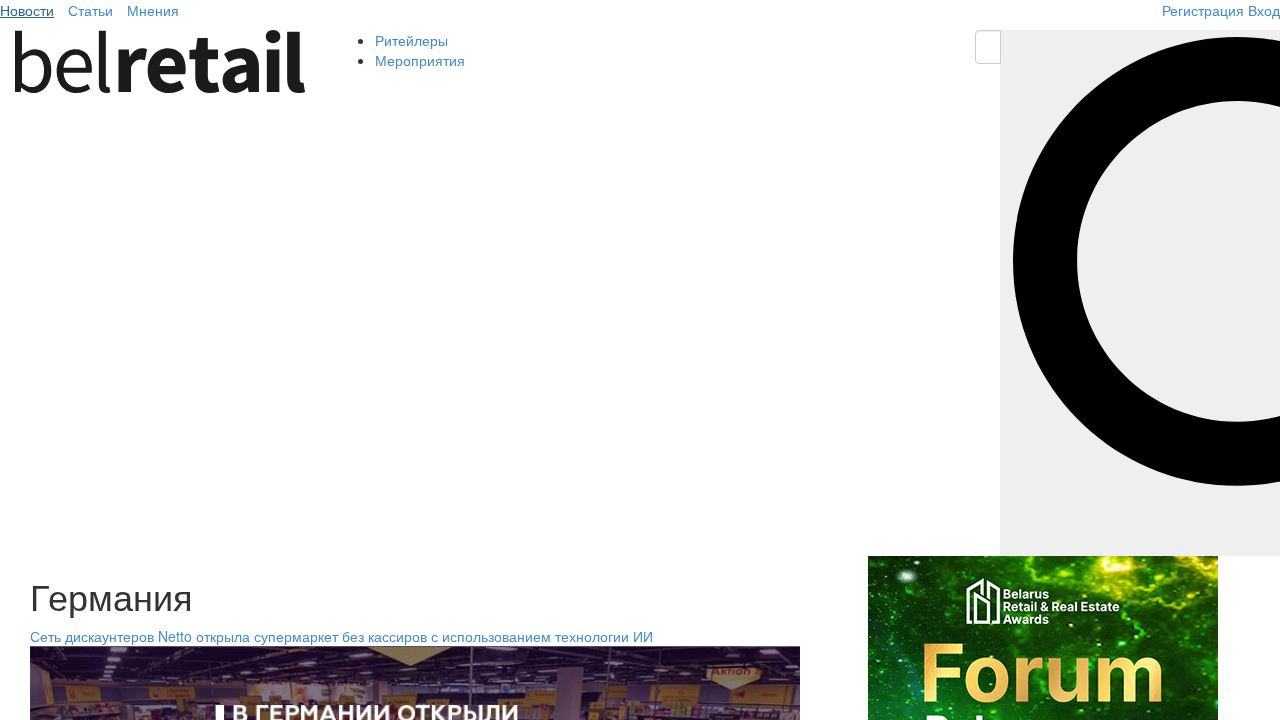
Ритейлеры (411, 40)
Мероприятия (420, 60)
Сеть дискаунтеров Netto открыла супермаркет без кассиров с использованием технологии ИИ (341, 636)
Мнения (153, 10)
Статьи (90, 10)
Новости (27, 10)
